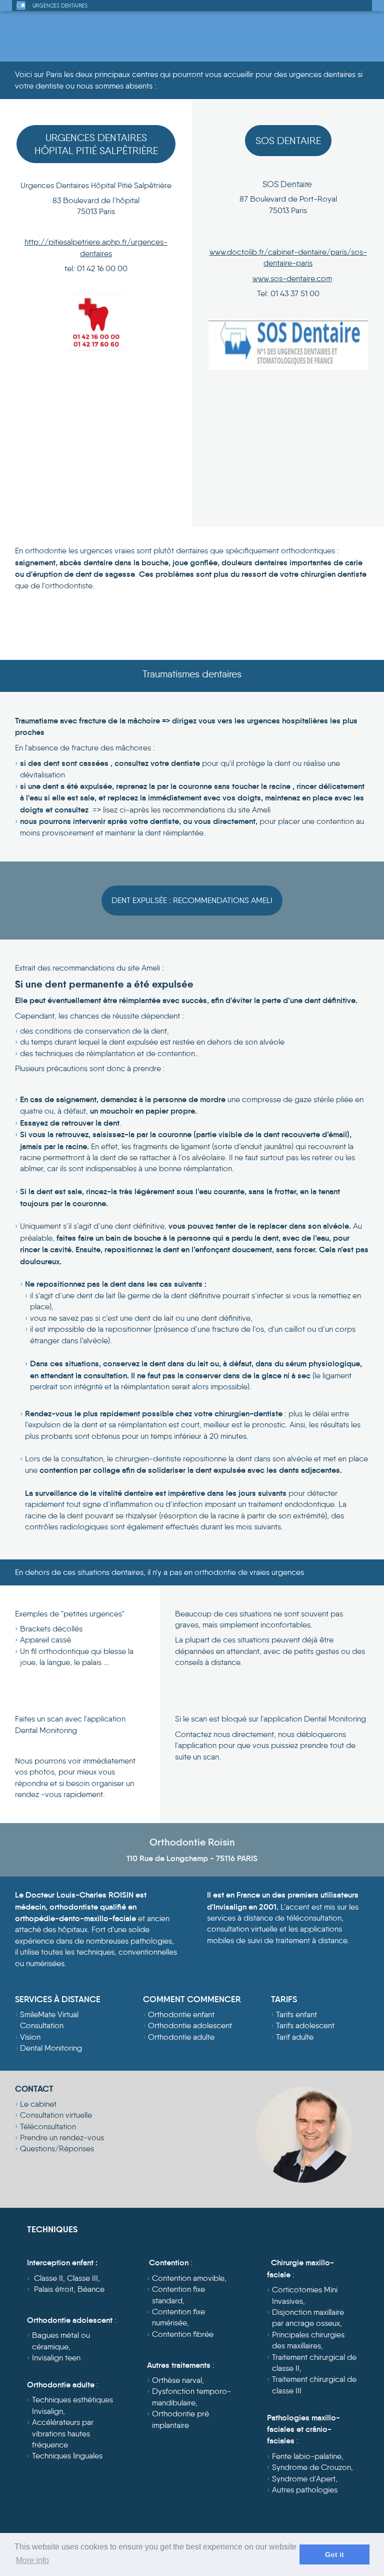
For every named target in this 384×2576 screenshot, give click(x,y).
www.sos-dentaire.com (292, 278)
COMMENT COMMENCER (192, 1999)
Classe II (48, 2278)
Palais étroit (54, 2289)
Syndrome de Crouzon (311, 2467)
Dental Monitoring (51, 2048)
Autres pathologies (305, 2490)
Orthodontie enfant (181, 2014)
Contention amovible (188, 2278)
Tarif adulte (295, 2037)
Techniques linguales (67, 2456)
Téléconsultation (48, 2126)
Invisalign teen (56, 2358)
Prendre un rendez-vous (62, 2137)
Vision (30, 2037)
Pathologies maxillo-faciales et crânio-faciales (303, 2429)
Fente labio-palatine (307, 2456)
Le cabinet (38, 2104)
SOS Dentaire (288, 141)
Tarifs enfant (296, 2014)
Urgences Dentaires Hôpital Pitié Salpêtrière (96, 144)
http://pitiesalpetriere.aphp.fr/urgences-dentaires (96, 247)
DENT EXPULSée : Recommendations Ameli (192, 900)
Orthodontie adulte (181, 2037)
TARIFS (284, 1999)
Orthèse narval (177, 2380)
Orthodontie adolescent (190, 2025)
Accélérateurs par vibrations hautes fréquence (63, 2433)
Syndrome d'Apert (304, 2479)
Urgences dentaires (60, 6)
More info (32, 2560)
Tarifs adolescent (305, 2025)
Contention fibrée (183, 2334)
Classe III (82, 2278)
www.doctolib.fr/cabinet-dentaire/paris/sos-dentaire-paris (288, 257)
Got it (334, 2554)
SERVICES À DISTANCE (58, 1999)
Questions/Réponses (57, 2149)
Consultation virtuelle (56, 2115)
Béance (91, 2289)
